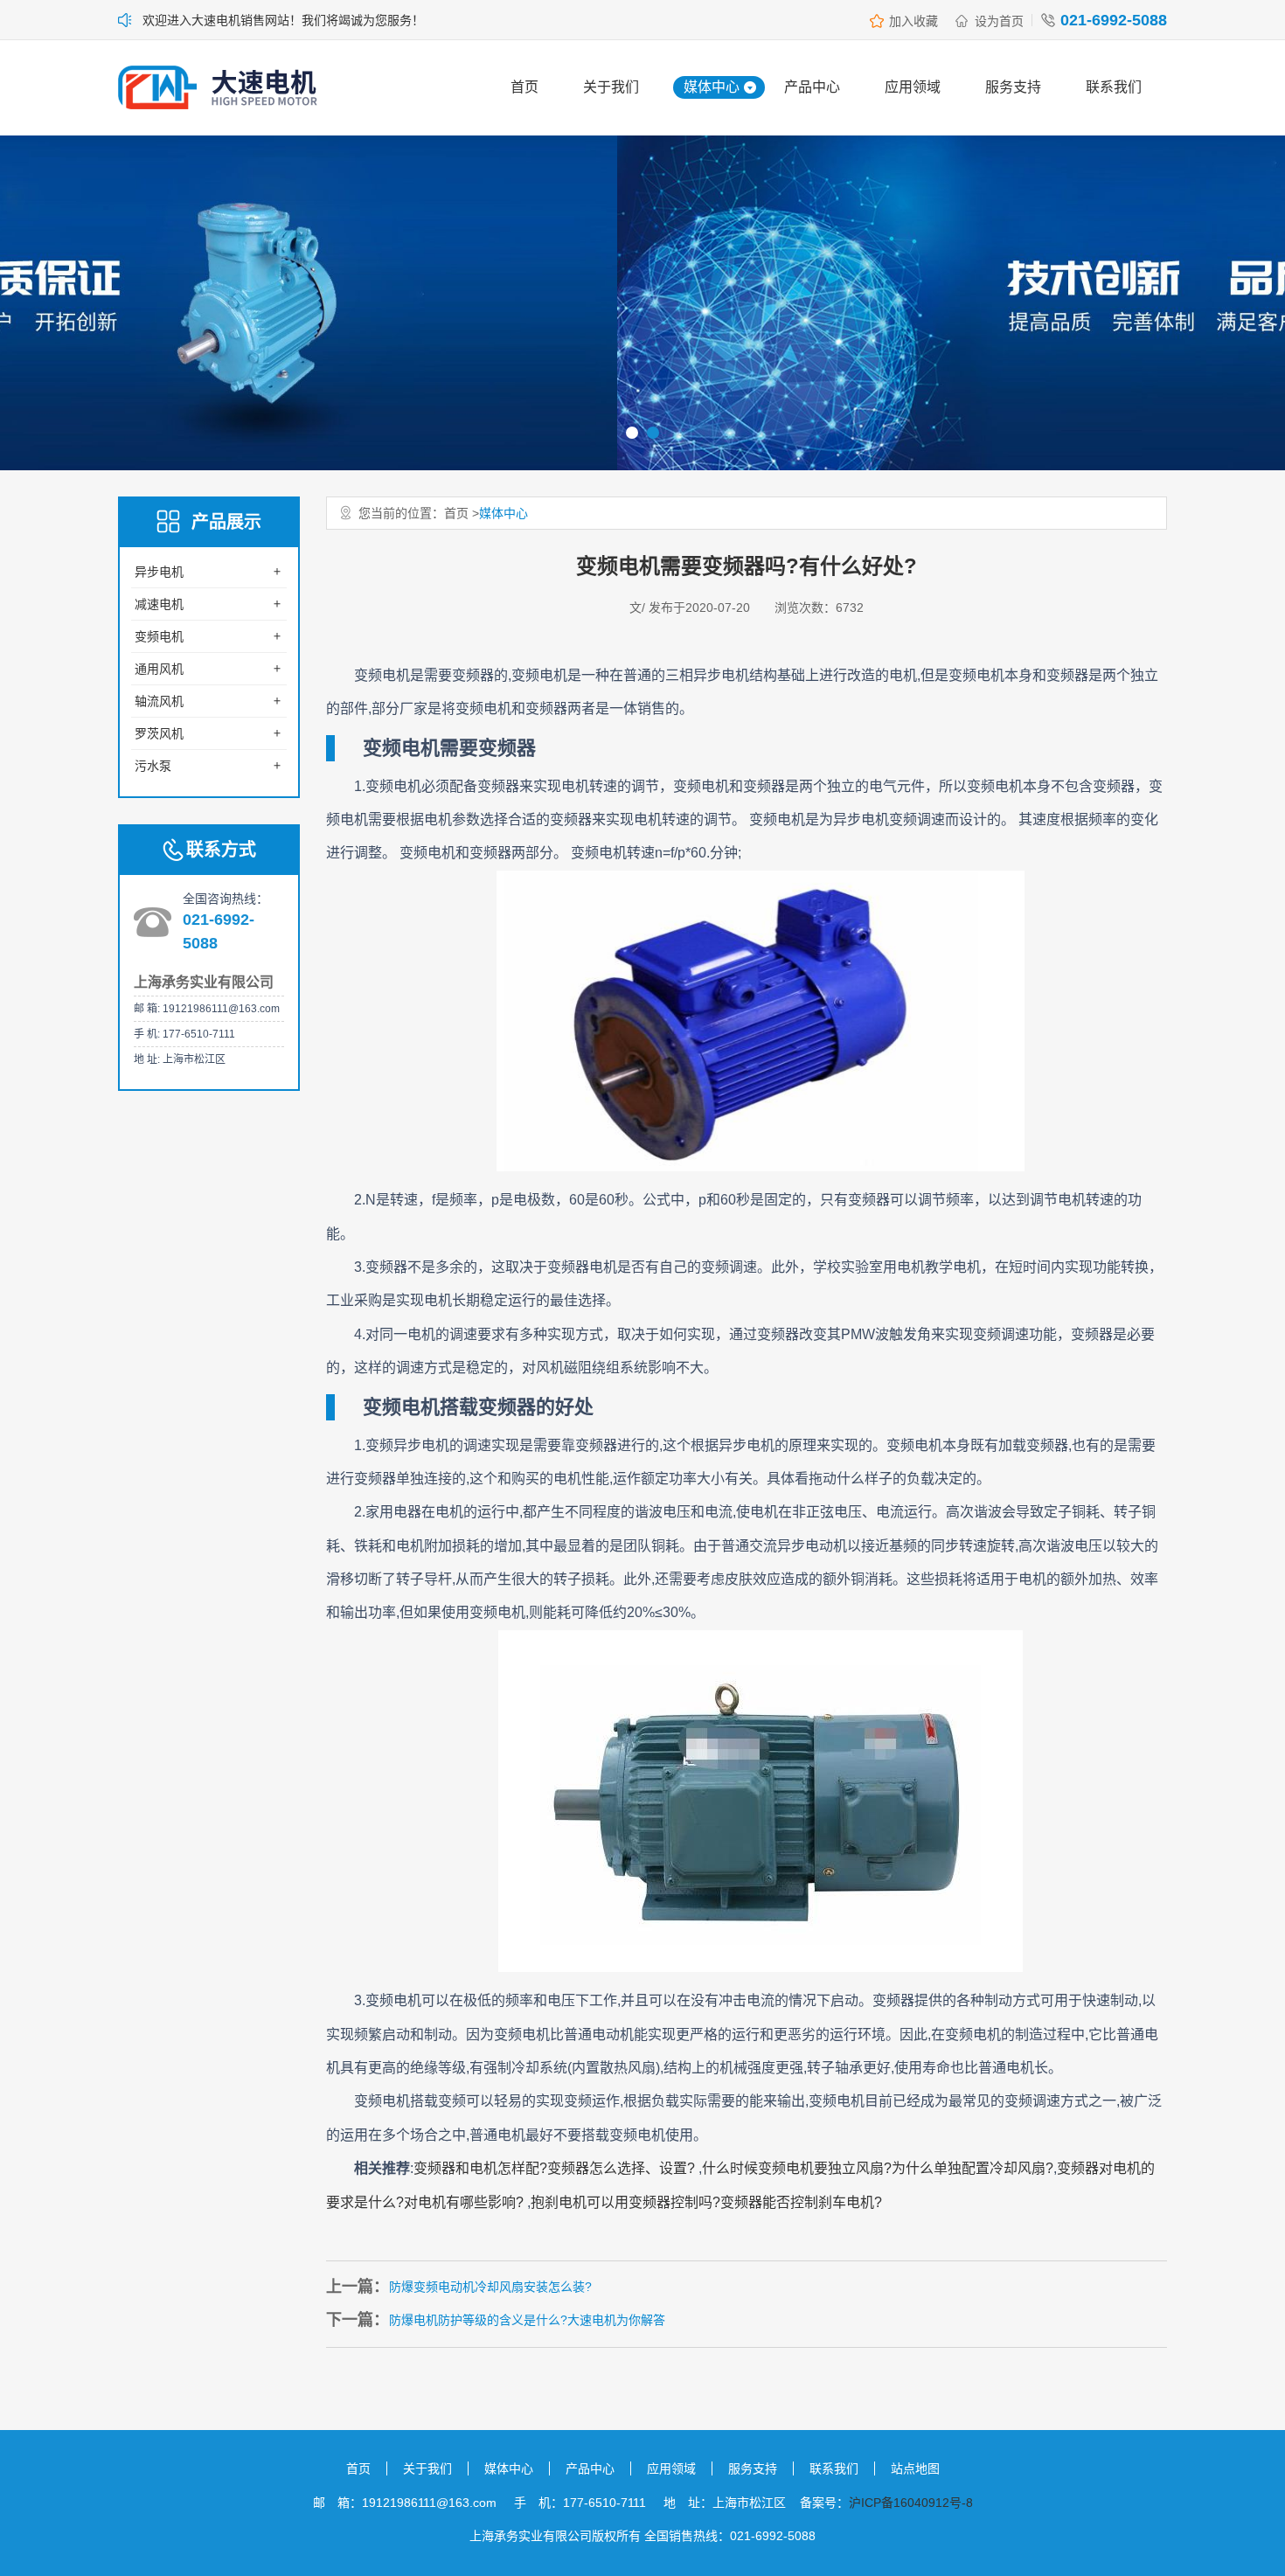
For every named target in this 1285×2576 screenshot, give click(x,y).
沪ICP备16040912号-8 (911, 2503)
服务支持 (1013, 87)
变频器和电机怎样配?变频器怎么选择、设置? (556, 2168)
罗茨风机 (159, 733)
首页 (524, 87)
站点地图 (915, 2468)
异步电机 (159, 572)
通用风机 (159, 669)
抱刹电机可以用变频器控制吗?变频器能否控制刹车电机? (706, 2202)
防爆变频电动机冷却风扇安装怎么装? (490, 2287)
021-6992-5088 (1114, 20)
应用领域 (913, 87)
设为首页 (999, 21)
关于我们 (611, 87)
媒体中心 (712, 87)
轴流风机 (159, 701)
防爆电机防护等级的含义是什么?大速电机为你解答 (527, 2320)
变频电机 (159, 636)
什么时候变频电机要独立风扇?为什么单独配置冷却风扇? (878, 2168)
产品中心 (812, 87)
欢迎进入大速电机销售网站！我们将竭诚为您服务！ (283, 20)
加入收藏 (913, 21)
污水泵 (153, 766)
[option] (642, 303)
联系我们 (1114, 87)
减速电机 (159, 604)
